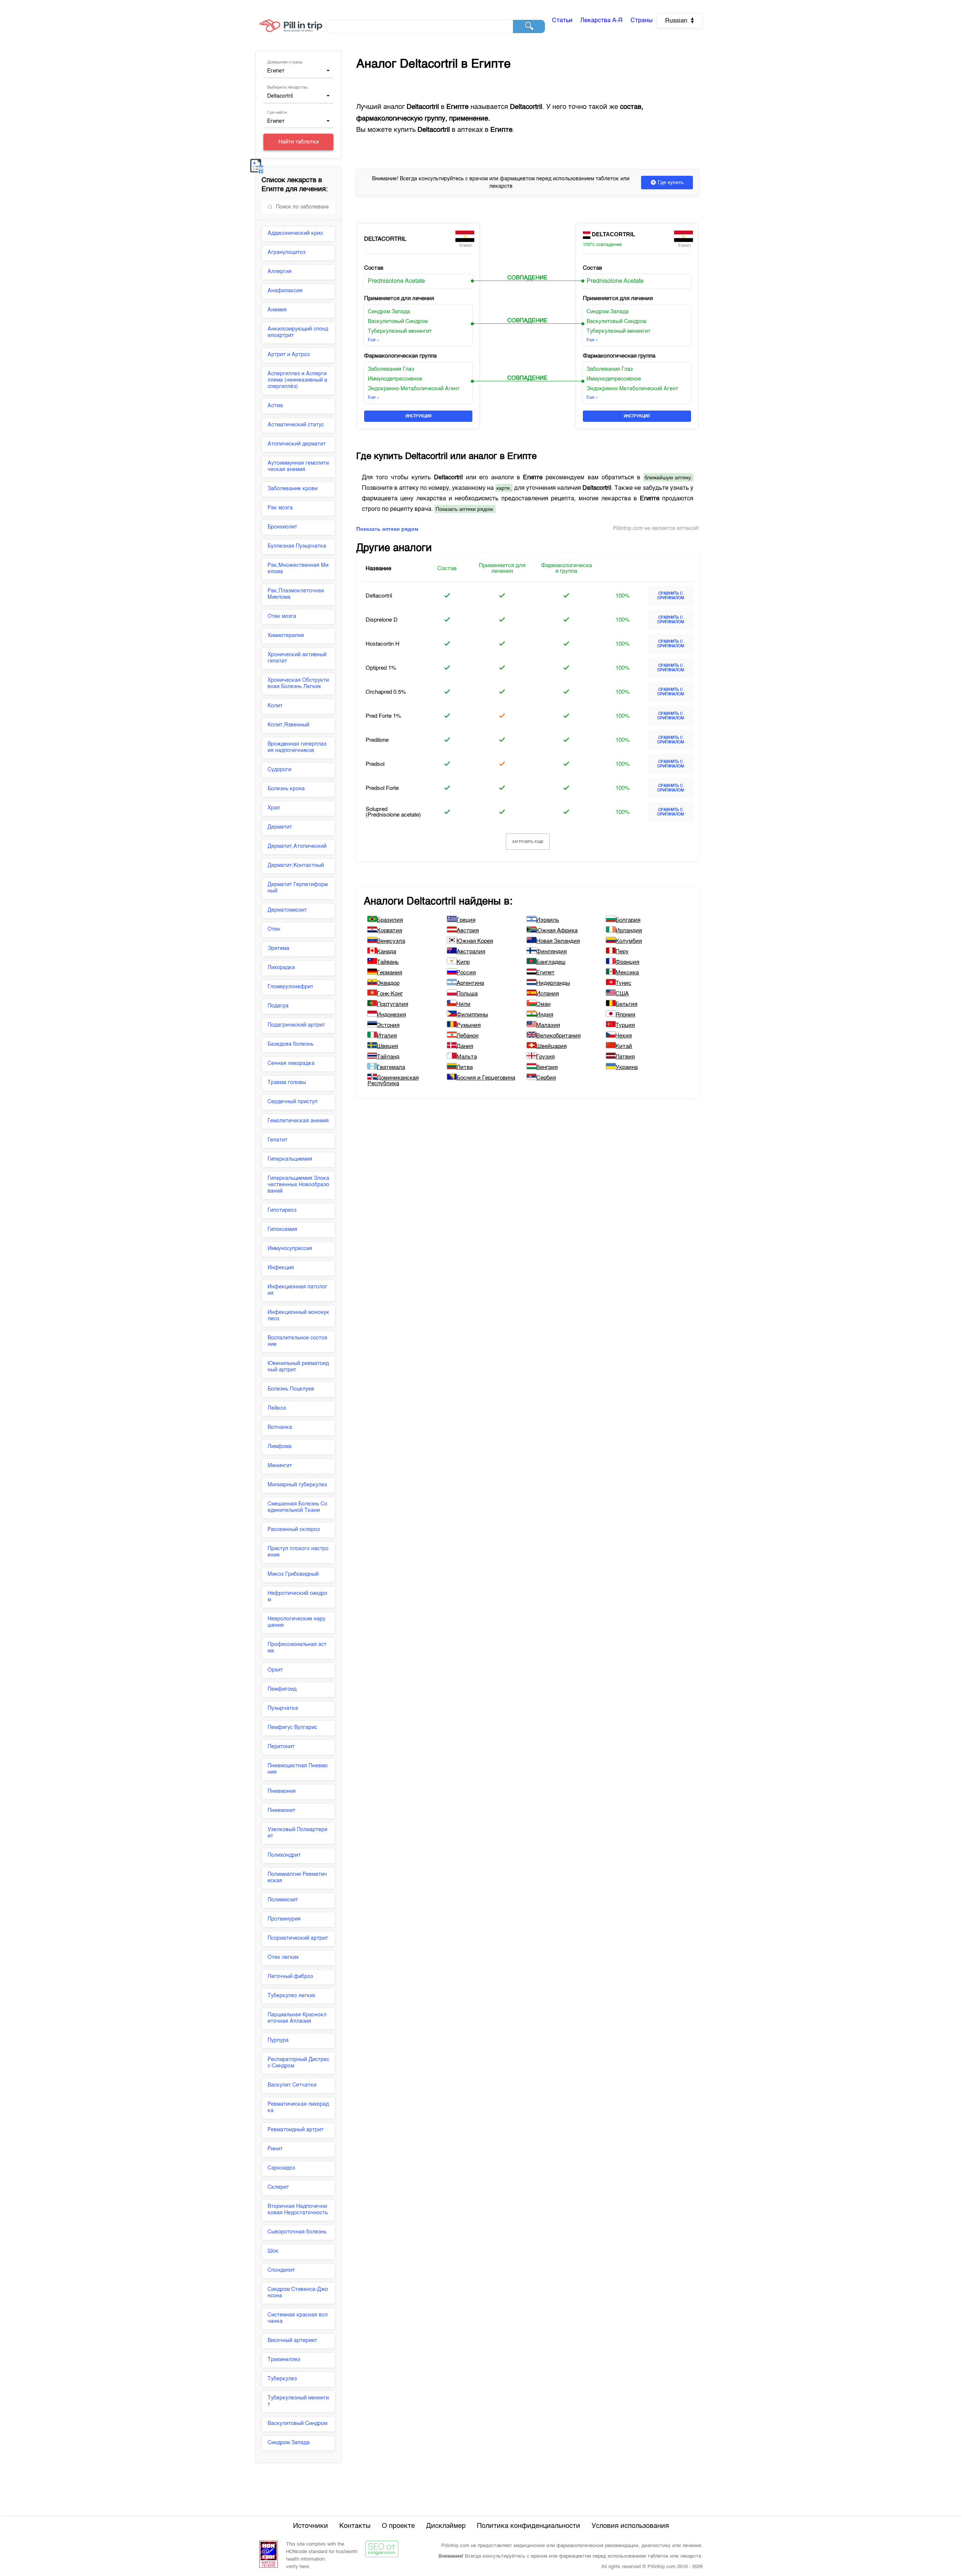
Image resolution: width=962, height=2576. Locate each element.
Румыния (469, 1025)
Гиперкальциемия (290, 1159)
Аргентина (470, 983)
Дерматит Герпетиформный (298, 888)
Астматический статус (296, 425)
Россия (466, 973)
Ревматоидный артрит (296, 2130)
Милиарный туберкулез (297, 1485)
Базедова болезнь (290, 1044)
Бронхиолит (282, 527)
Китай (624, 1046)
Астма (275, 406)
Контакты (355, 2526)
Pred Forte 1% (383, 716)
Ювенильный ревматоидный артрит (298, 1367)
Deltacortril (385, 239)
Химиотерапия (286, 636)
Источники (311, 2526)
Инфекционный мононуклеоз (298, 1316)
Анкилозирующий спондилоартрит (298, 332)
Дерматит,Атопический (297, 846)
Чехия (624, 1036)
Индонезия (391, 1015)
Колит (275, 706)
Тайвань (388, 962)
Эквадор (388, 983)
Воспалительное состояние (297, 1341)
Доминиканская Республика (393, 1081)
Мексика (627, 973)
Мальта (467, 1057)
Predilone (377, 740)
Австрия (468, 931)
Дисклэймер (446, 2526)
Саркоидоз (281, 2168)
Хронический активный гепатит (297, 658)
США (622, 994)
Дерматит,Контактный (296, 865)
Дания (465, 1046)
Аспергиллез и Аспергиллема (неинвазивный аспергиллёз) (297, 380)
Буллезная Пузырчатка (297, 546)
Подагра (278, 1006)
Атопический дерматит (297, 444)
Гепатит (278, 1140)
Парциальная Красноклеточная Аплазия (297, 2018)
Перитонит (281, 1747)
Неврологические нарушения (296, 1622)
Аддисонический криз (295, 233)
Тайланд (388, 1057)
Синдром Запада (289, 2443)
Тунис (623, 983)
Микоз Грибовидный (293, 1574)
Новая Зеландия (558, 941)
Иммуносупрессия (290, 1249)
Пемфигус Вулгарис (292, 1727)
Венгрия (547, 1067)
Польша (467, 994)
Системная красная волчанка (298, 2318)
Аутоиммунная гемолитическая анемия (298, 466)
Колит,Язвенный (288, 725)
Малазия (548, 1025)
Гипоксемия (282, 1229)
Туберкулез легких (291, 1996)
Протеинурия (284, 1919)
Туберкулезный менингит (298, 2401)
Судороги (279, 770)
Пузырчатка (283, 1708)
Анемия (277, 310)
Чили (464, 1004)
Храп (274, 808)
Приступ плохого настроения (298, 1552)
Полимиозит (283, 1900)
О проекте (398, 2526)
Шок (273, 2251)
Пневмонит (281, 1810)
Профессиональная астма (297, 1648)
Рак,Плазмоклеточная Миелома (296, 594)
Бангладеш (551, 962)
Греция (466, 920)
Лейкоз (277, 1408)
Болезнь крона (286, 789)
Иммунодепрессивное (395, 379)
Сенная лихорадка (291, 1063)
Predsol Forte (382, 788)
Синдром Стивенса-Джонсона (298, 2293)
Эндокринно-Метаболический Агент (414, 389)
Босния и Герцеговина (486, 1078)
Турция (625, 1025)
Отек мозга (282, 616)
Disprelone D (382, 620)
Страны (642, 21)
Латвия (625, 1057)
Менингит (280, 1466)
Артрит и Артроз (289, 355)
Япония (625, 1015)
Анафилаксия (285, 291)
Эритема (278, 948)
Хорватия (389, 931)
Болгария (628, 920)
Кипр (463, 962)
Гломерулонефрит (290, 987)
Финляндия (551, 952)
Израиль (548, 920)
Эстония (388, 1025)
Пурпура (278, 2040)
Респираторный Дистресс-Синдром (298, 2063)
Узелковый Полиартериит (297, 1833)
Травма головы (287, 1083)
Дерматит (280, 827)
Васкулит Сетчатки (292, 2085)
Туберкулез (282, 2379)
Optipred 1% (381, 668)
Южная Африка (557, 931)
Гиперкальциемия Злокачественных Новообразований (298, 1185)
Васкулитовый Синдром (297, 2423)
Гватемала (391, 1067)
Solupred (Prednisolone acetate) (393, 812)
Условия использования (630, 2526)
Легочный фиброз (290, 1977)
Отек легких (283, 1957)
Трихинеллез (284, 2360)
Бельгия (626, 1004)
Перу (622, 952)
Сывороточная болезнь (297, 2232)
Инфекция (281, 1268)
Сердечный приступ (293, 1102)
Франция (627, 962)
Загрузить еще (528, 842)
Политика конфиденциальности (529, 2526)
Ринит (275, 2149)
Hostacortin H (383, 644)
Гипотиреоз (282, 1210)
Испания (548, 994)
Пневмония (282, 1791)
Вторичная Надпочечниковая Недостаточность (298, 2210)
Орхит (275, 1670)
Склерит (278, 2187)
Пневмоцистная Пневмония (298, 1769)
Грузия (545, 1057)
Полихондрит (284, 1855)
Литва (465, 1067)
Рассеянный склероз (294, 1530)
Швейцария (551, 1046)
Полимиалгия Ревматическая (297, 1878)
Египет (545, 973)
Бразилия (390, 920)
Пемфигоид (282, 1689)
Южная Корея (475, 941)
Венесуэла (391, 941)
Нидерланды (553, 983)
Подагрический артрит (296, 1025)
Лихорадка (281, 968)
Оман (543, 1004)
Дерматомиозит (287, 910)
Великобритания (558, 1036)
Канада (386, 952)
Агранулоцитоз (287, 252)
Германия (389, 973)
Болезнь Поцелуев (291, 1389)
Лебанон (467, 1036)
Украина (627, 1067)
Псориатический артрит (298, 1938)
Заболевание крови (293, 489)
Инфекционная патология (297, 1290)
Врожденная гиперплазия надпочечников (297, 747)
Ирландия (629, 931)
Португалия (393, 1004)
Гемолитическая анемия (298, 1121)
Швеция (387, 1046)
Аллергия (280, 272)
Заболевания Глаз (391, 369)
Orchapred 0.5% (386, 692)
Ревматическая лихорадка (298, 2107)
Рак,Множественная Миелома (298, 569)
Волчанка (280, 1427)
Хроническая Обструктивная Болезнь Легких (298, 683)
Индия (545, 1015)
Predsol (375, 764)
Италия (387, 1036)
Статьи (562, 21)
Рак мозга (280, 508)
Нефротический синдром (297, 1597)
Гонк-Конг (390, 994)
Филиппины (472, 1015)
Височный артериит (292, 2340)
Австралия (471, 952)
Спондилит (281, 2270)
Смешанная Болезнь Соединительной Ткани (297, 1507)
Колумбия (629, 941)
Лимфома (280, 1447)
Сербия (546, 1078)
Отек (274, 929)
